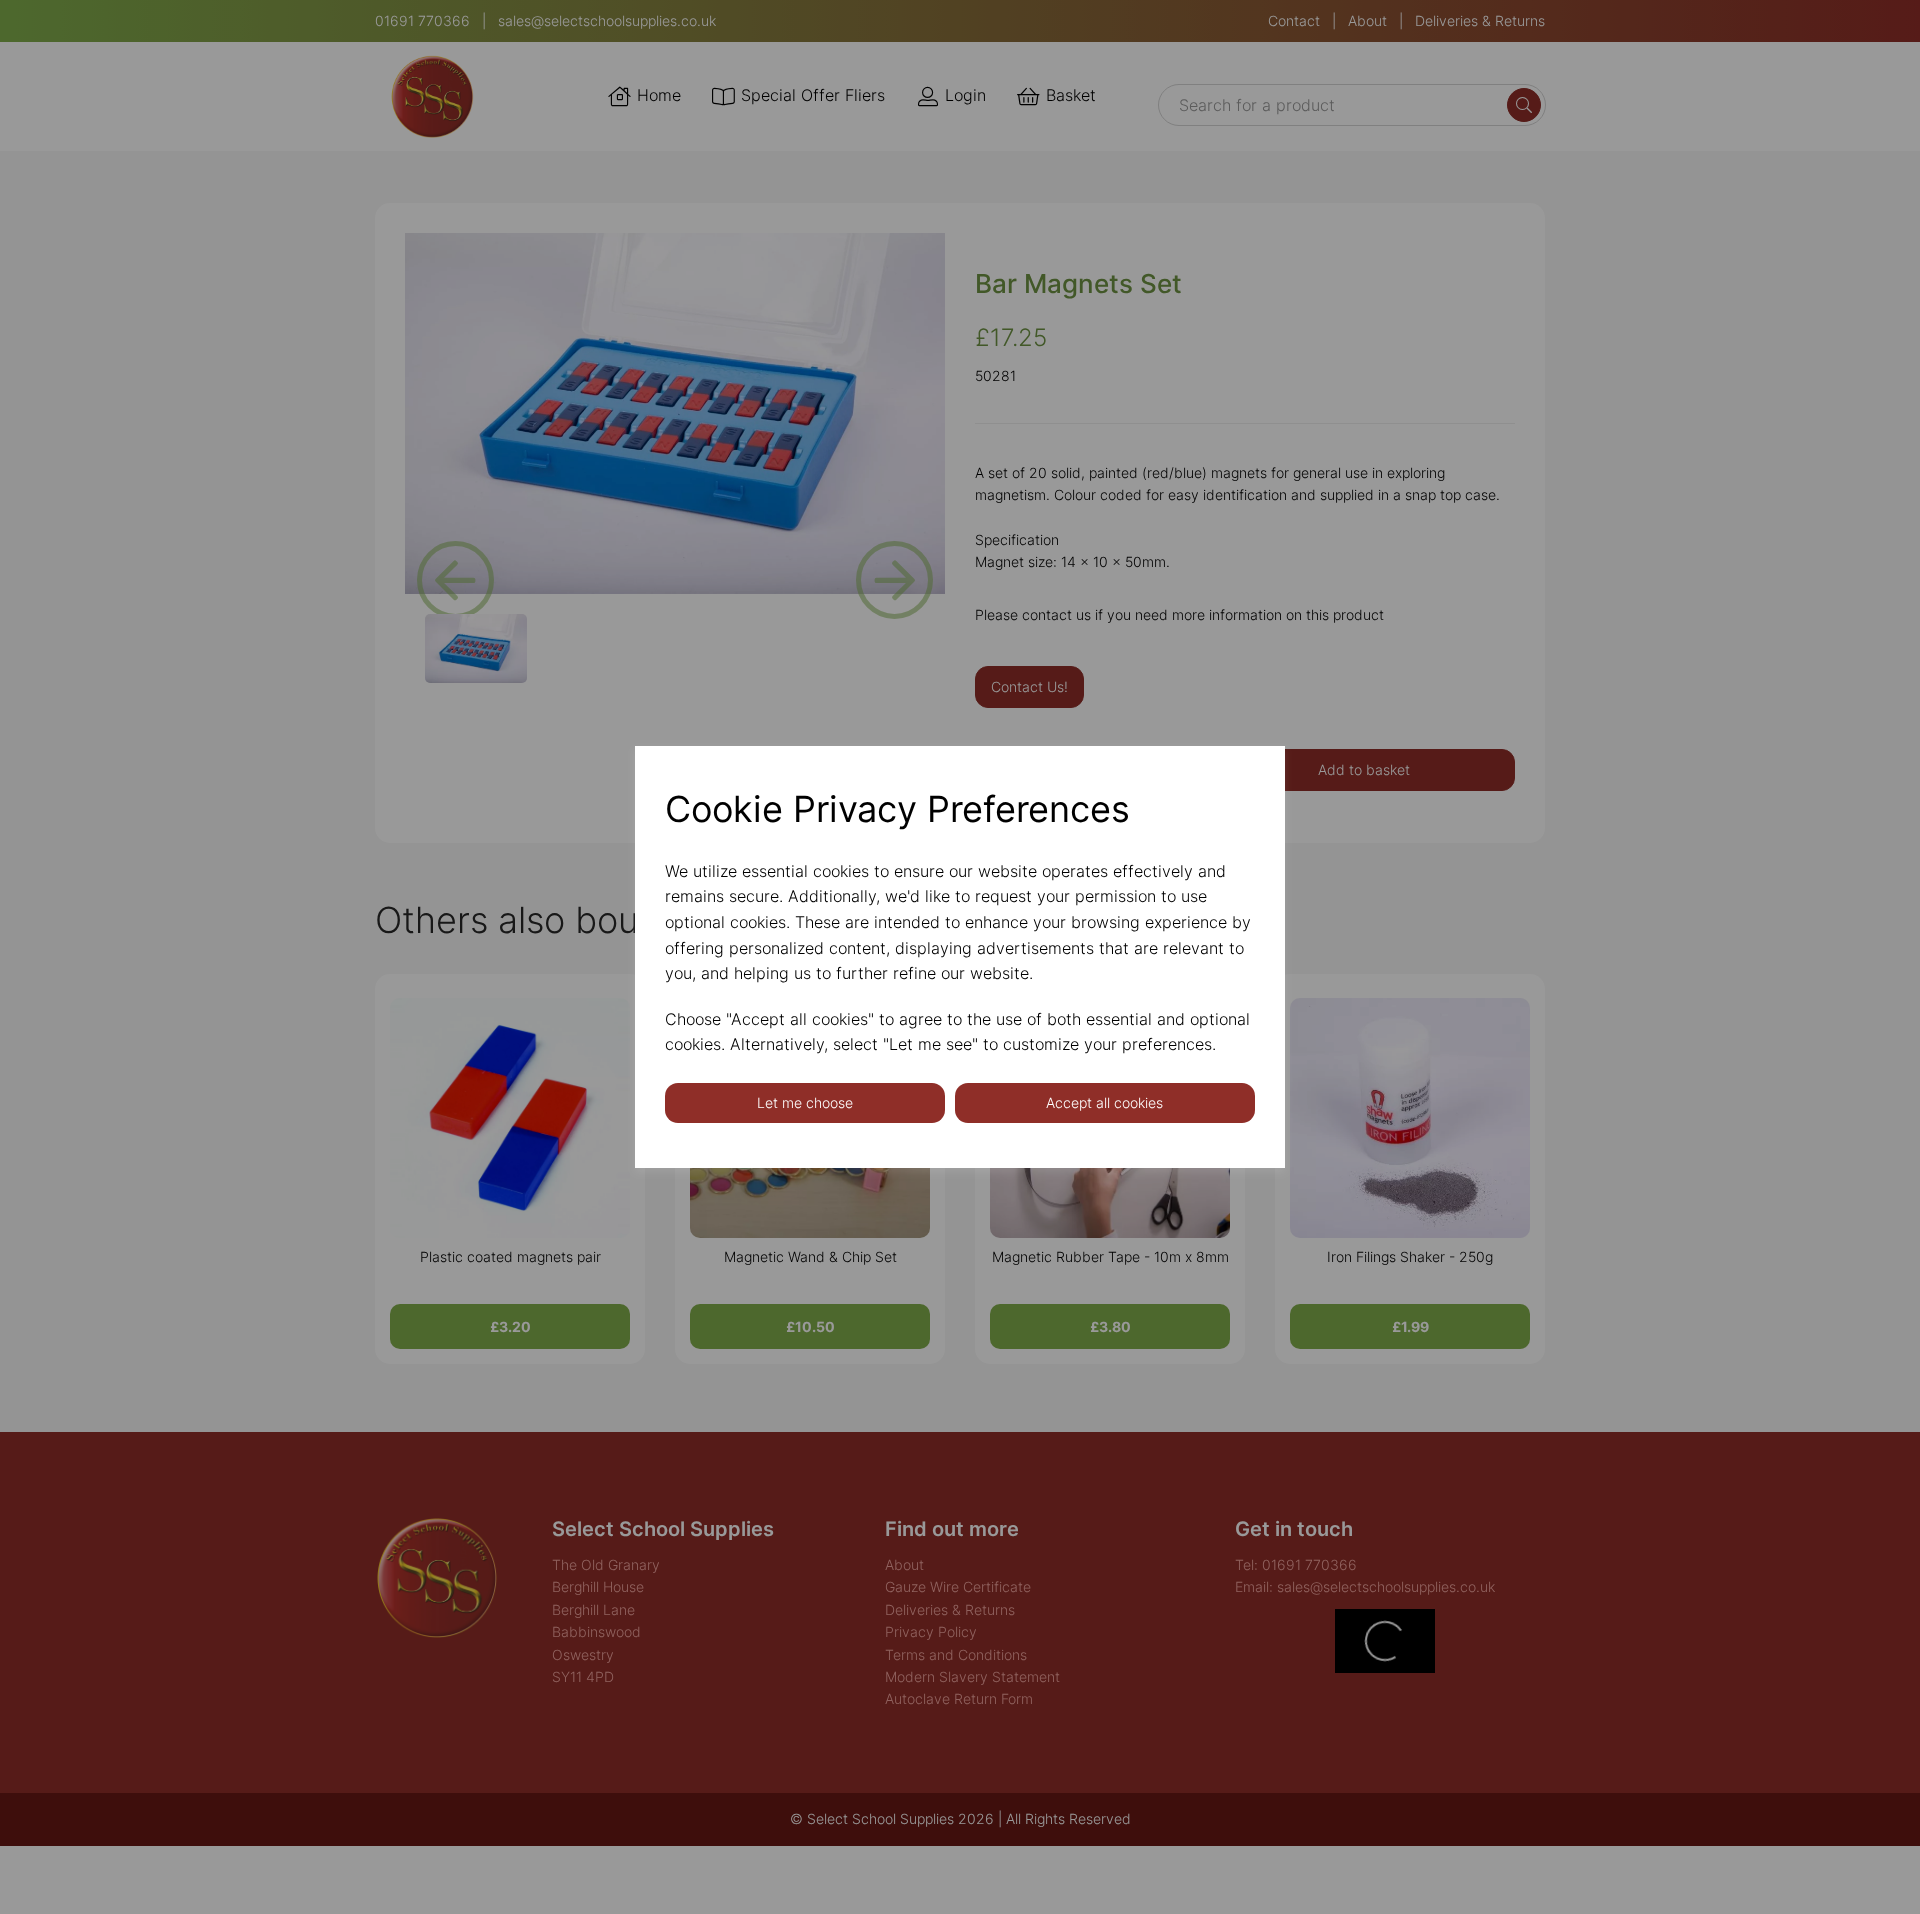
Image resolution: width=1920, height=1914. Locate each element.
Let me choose (805, 1102)
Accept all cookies (1104, 1102)
